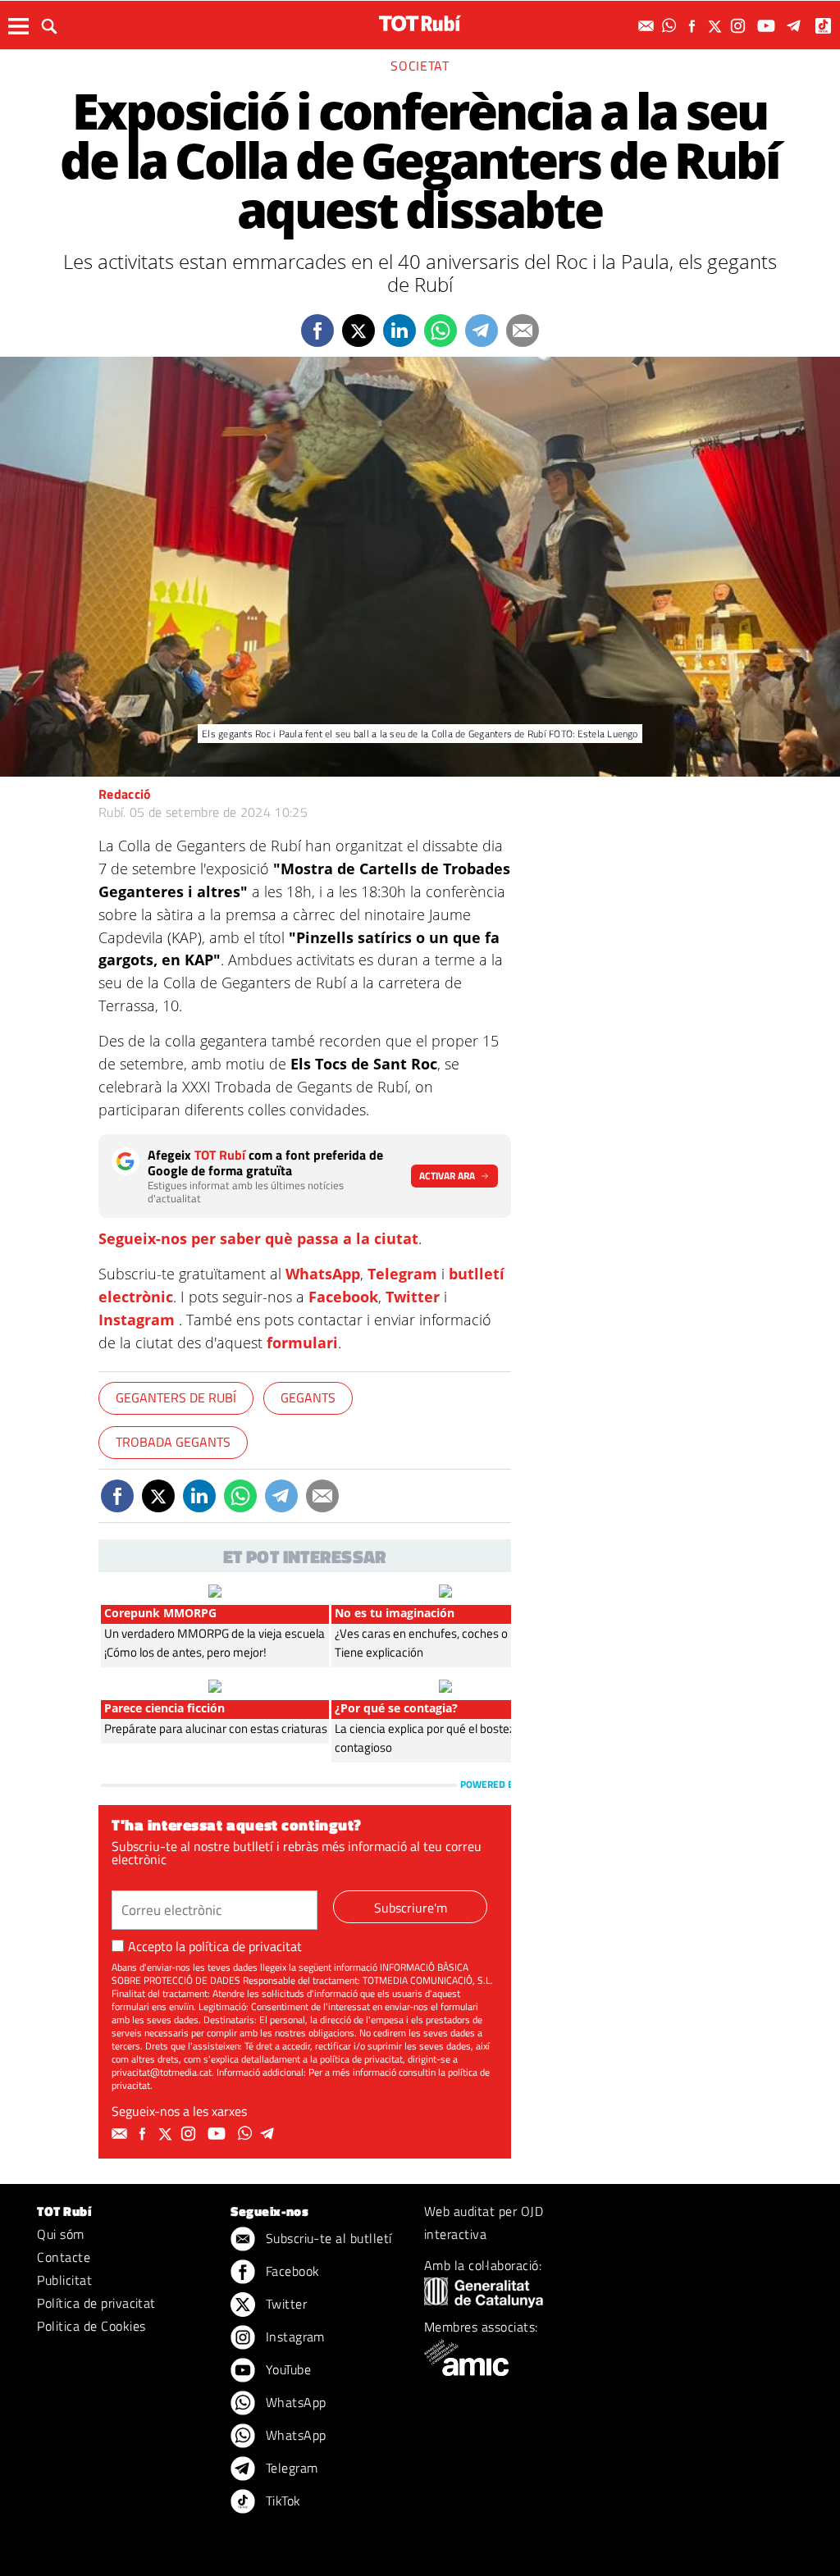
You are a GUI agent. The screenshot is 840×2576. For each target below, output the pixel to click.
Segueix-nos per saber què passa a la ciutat (258, 1238)
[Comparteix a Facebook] (317, 331)
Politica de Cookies (91, 2326)
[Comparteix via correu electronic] (523, 331)
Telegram (402, 1274)
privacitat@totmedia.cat (162, 2072)
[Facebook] (694, 26)
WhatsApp (323, 1274)
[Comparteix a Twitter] (358, 331)
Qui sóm (60, 2234)
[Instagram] (740, 26)
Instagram (137, 1320)
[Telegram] (797, 26)
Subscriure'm (411, 1908)
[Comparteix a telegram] (482, 331)
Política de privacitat (96, 2303)
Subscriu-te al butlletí (327, 2238)
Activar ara (447, 1176)
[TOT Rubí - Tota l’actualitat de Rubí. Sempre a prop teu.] (420, 23)
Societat (420, 66)
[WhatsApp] (671, 26)
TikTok (281, 2501)
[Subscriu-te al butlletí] (648, 26)
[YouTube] (768, 26)
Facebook (343, 1297)
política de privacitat (245, 1946)
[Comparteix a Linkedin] (399, 331)
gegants (308, 1397)
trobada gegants (173, 1442)
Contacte (64, 2257)
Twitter (413, 1297)
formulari (302, 1343)
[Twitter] (717, 26)
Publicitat (64, 2280)
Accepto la (215, 1946)
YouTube (286, 2369)
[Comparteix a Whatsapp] (441, 331)
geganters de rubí (176, 1397)
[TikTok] (825, 26)
